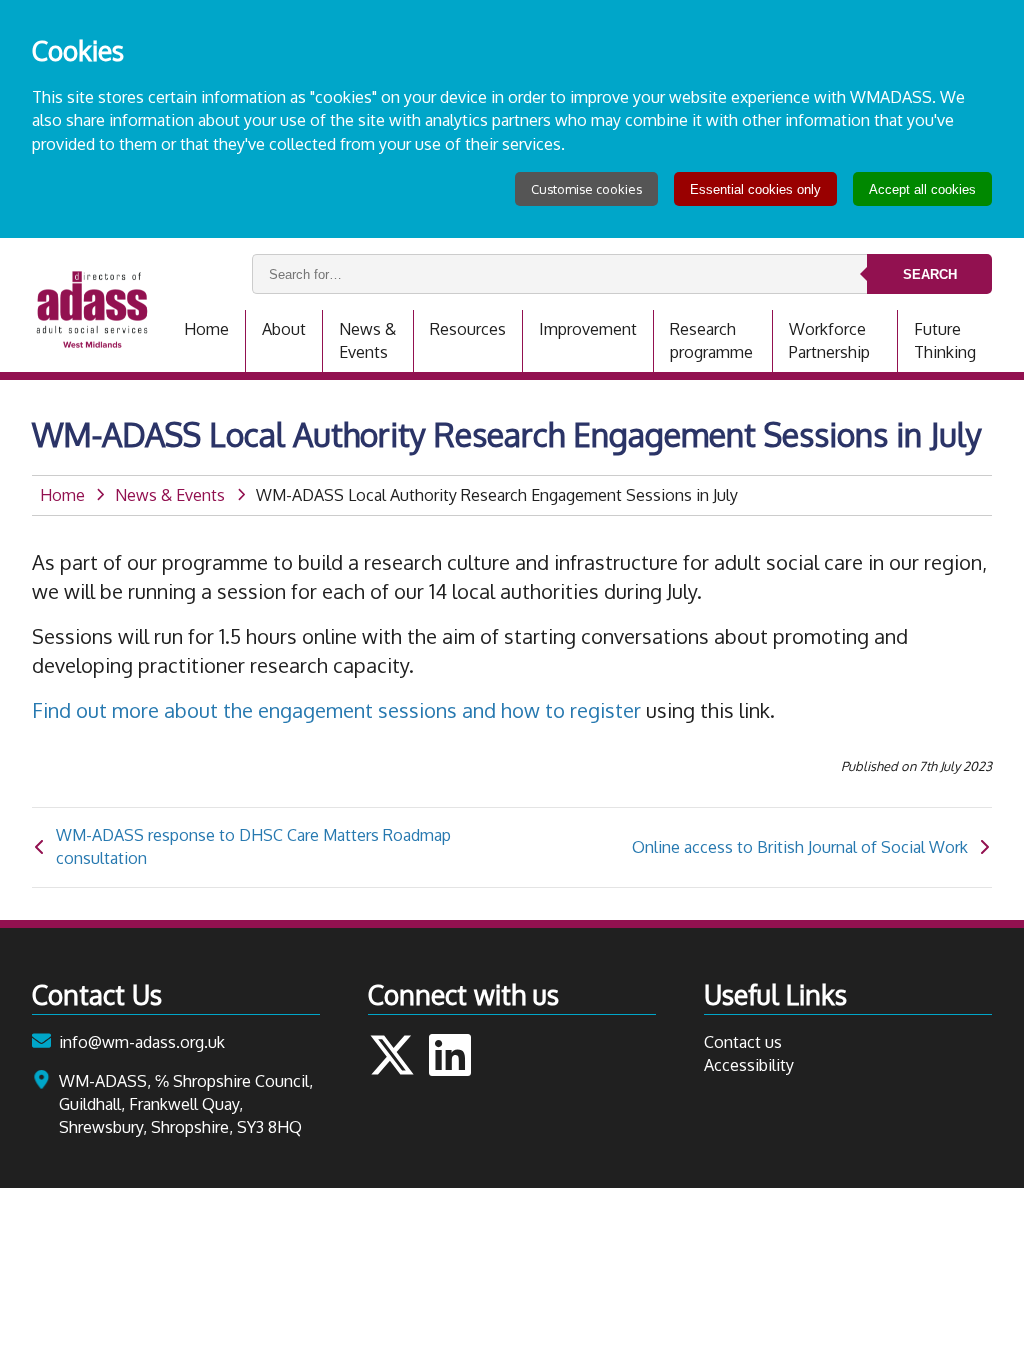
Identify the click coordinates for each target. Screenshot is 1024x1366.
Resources (468, 329)
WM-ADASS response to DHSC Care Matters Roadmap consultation (253, 846)
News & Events (367, 340)
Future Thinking (945, 340)
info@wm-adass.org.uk (142, 1042)
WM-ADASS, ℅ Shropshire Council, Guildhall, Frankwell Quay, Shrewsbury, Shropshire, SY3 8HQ (186, 1104)
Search (930, 274)
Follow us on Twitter (392, 1055)
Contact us (743, 1042)
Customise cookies (586, 189)
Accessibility (749, 1065)
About (284, 329)
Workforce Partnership (829, 340)
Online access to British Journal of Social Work (800, 847)
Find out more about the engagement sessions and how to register (336, 710)
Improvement (588, 329)
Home (206, 329)
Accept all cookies (922, 189)
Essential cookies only (755, 189)
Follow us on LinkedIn (450, 1055)
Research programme (711, 340)
